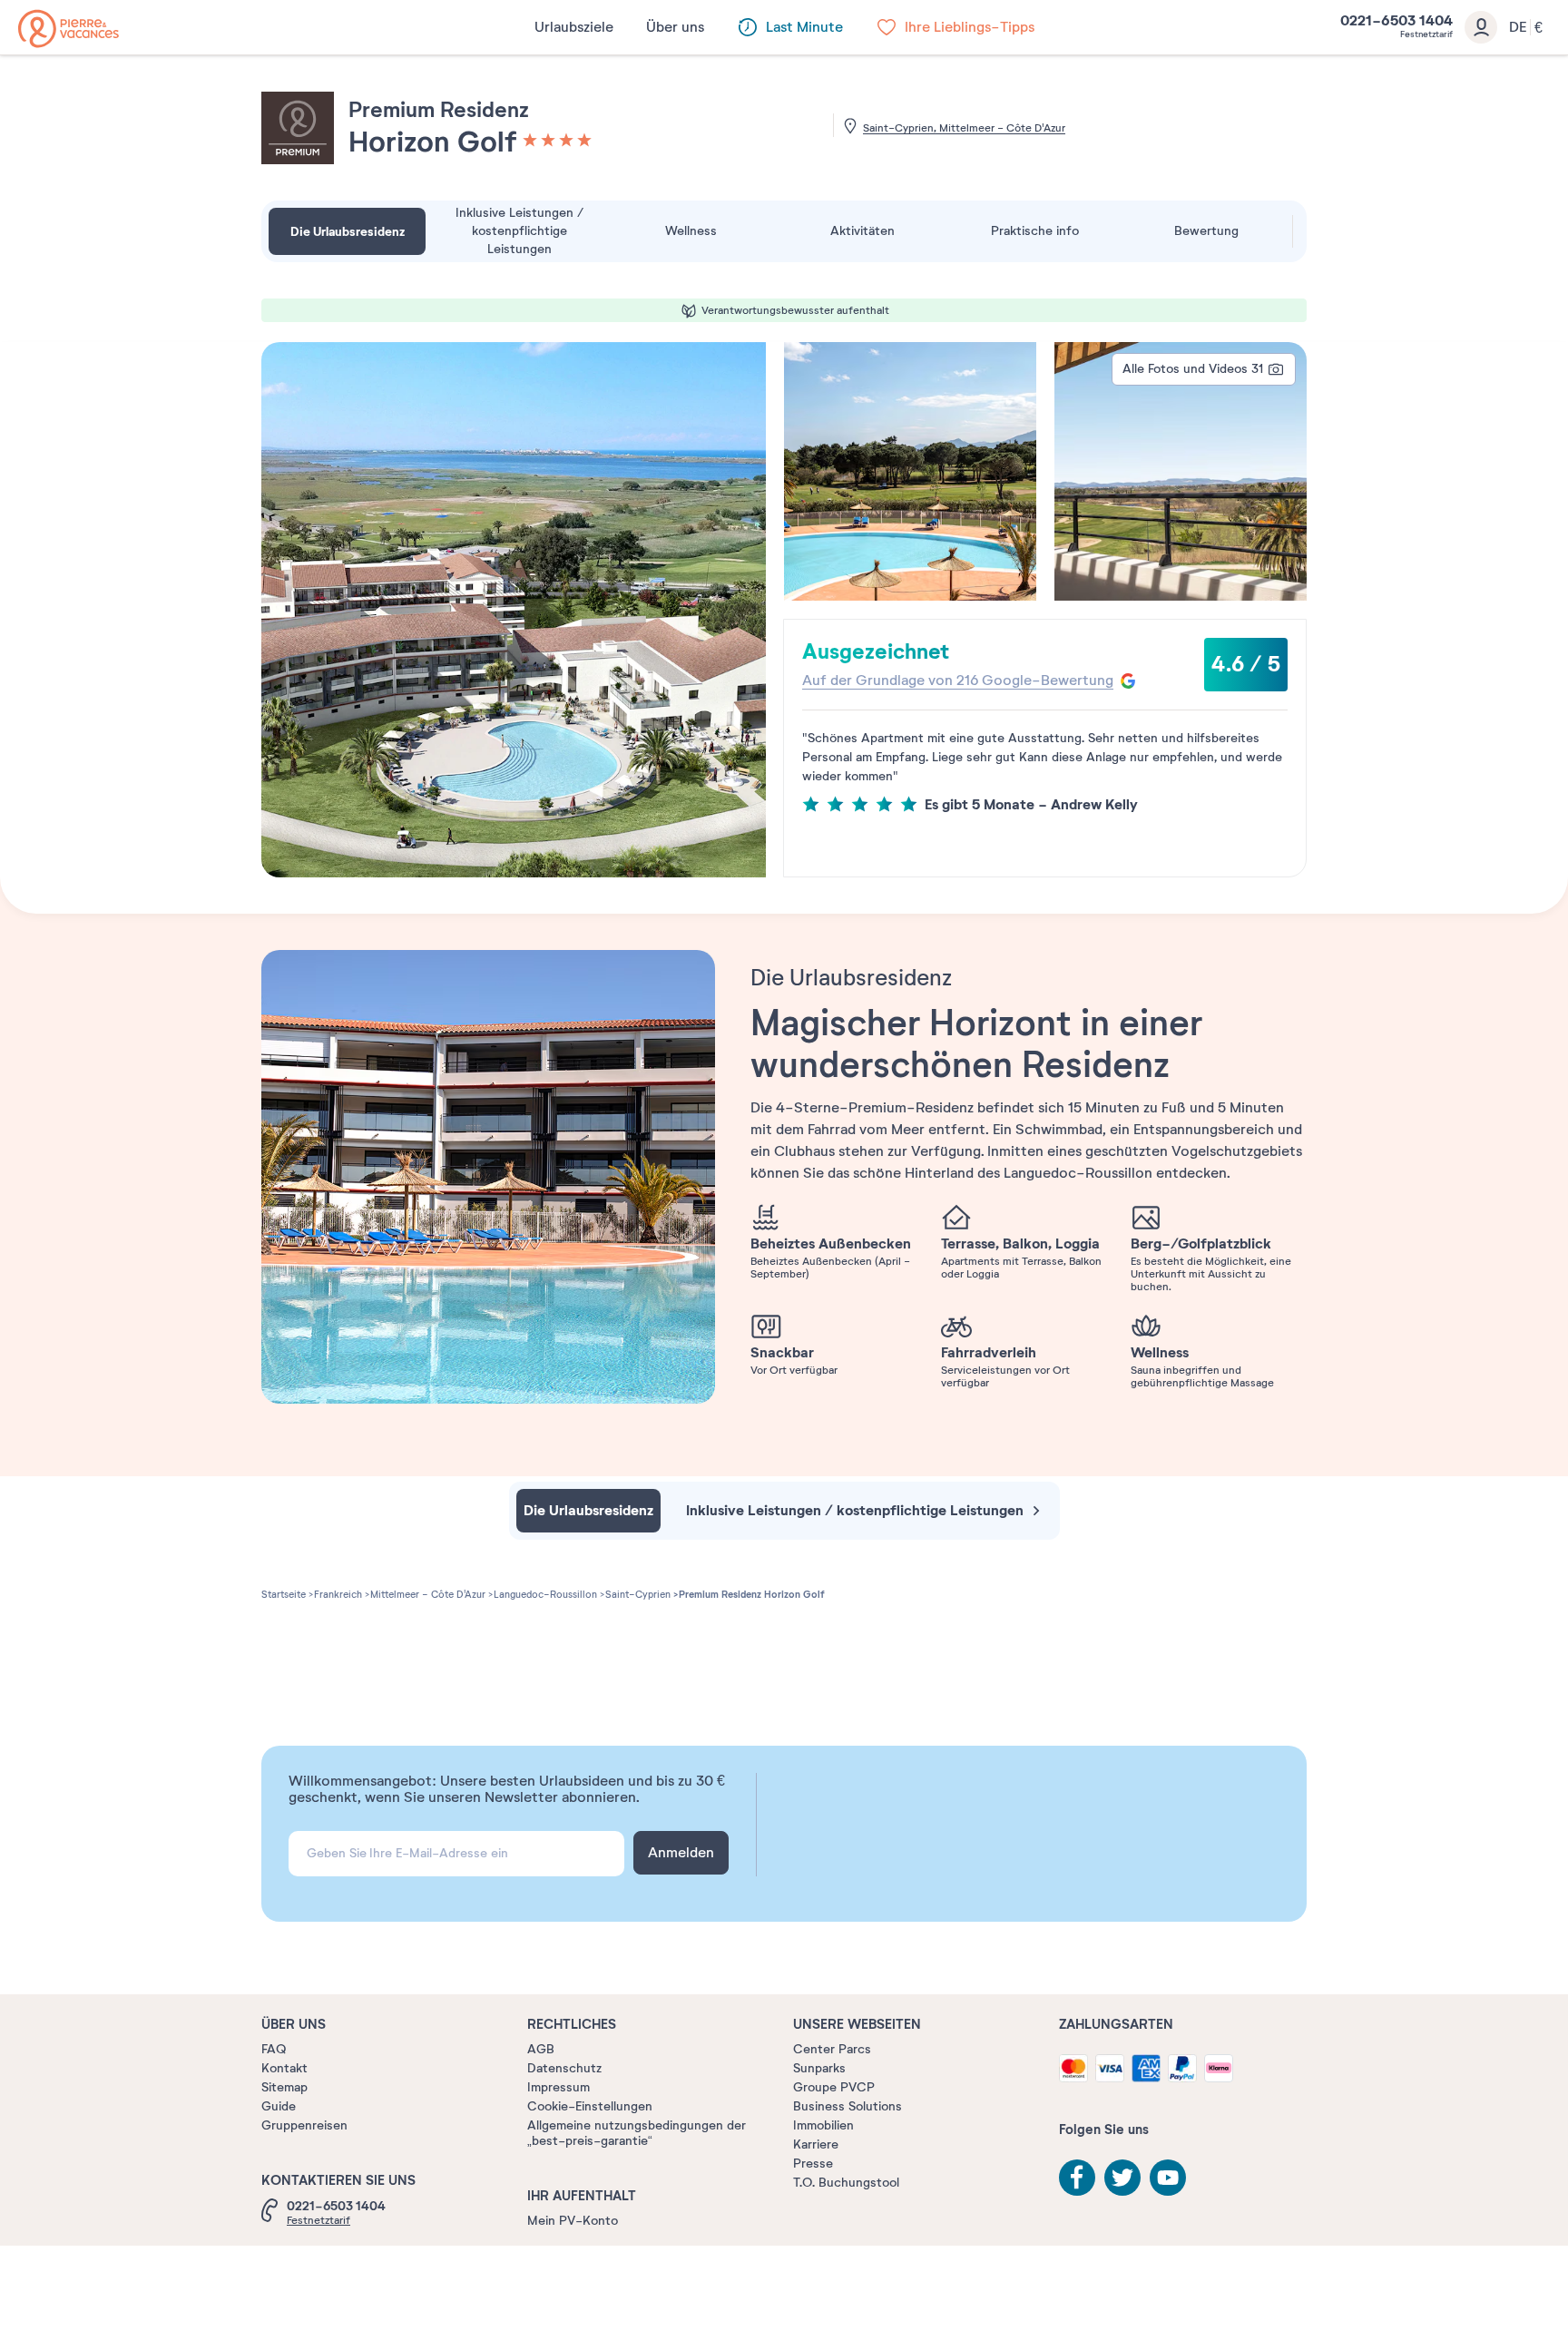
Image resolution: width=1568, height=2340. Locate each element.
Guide (279, 2106)
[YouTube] (1168, 2178)
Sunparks (819, 2068)
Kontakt (284, 2068)
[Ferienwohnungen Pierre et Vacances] (69, 29)
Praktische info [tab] (1035, 231)
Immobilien (823, 2125)
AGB (541, 2049)
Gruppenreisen (304, 2125)
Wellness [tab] (691, 231)
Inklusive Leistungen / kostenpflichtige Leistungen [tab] (519, 231)
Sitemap (284, 2087)
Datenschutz (564, 2068)
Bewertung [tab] (1206, 231)
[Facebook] (1077, 2178)
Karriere (816, 2144)
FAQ (274, 2049)
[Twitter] (1122, 2178)
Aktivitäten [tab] (862, 231)
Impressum (559, 2087)
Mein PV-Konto (573, 2221)
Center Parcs (832, 2049)
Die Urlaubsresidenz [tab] (348, 231)
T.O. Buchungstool (846, 2183)
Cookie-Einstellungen (590, 2106)
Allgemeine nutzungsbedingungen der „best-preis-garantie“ (637, 2133)
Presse (813, 2164)
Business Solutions (848, 2106)
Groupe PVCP (834, 2087)
